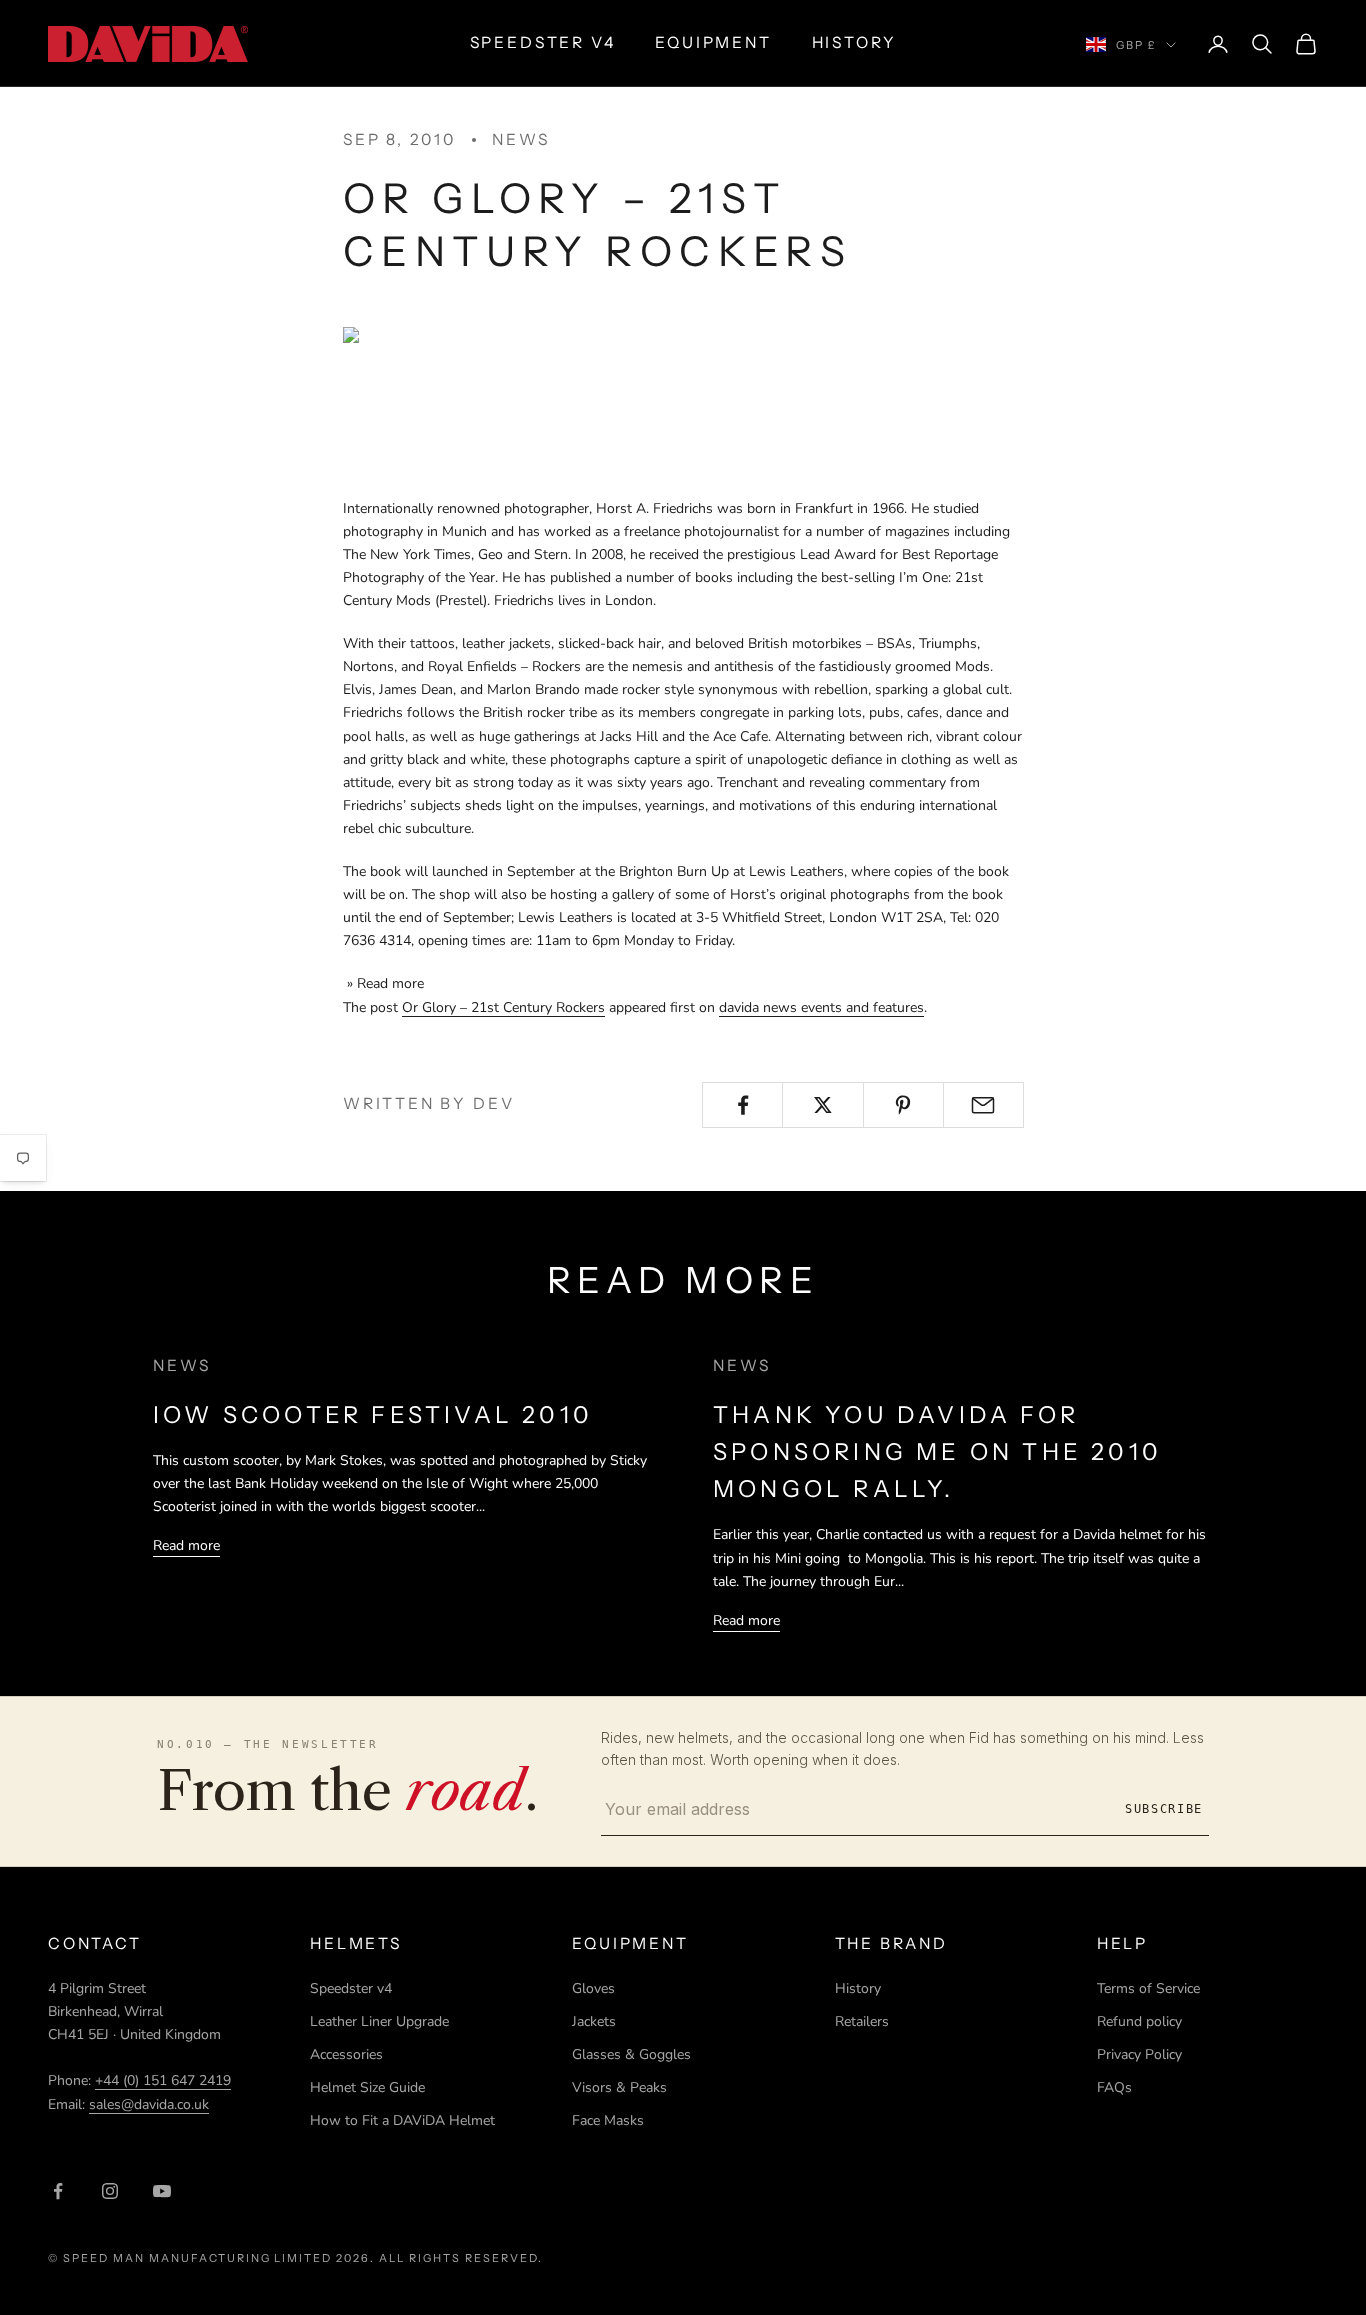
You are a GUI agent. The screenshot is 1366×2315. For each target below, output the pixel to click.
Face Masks (608, 2120)
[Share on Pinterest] (903, 1105)
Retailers (862, 2021)
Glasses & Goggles (631, 2054)
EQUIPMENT (713, 42)
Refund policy (1139, 2021)
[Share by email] (983, 1105)
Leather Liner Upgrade (379, 2021)
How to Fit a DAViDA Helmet (402, 2120)
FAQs (1114, 2087)
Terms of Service (1148, 1988)
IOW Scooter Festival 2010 (373, 1414)
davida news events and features (821, 1007)
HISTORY (854, 42)
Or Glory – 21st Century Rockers (503, 1007)
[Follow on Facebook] (58, 2191)
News (521, 139)
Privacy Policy (1139, 2054)
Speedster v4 (351, 1988)
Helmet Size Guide (367, 2087)
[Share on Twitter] (822, 1105)
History (858, 1988)
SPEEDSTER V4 (543, 42)
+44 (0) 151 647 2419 (163, 2080)
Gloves (593, 1988)
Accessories (346, 2054)
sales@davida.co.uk (149, 2104)
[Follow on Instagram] (110, 2191)
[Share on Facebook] (742, 1105)
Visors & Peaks (619, 2087)
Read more (186, 1545)
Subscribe (1164, 1809)
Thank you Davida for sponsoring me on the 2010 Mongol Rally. (937, 1452)
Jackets (594, 2021)
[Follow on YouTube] (162, 2191)
